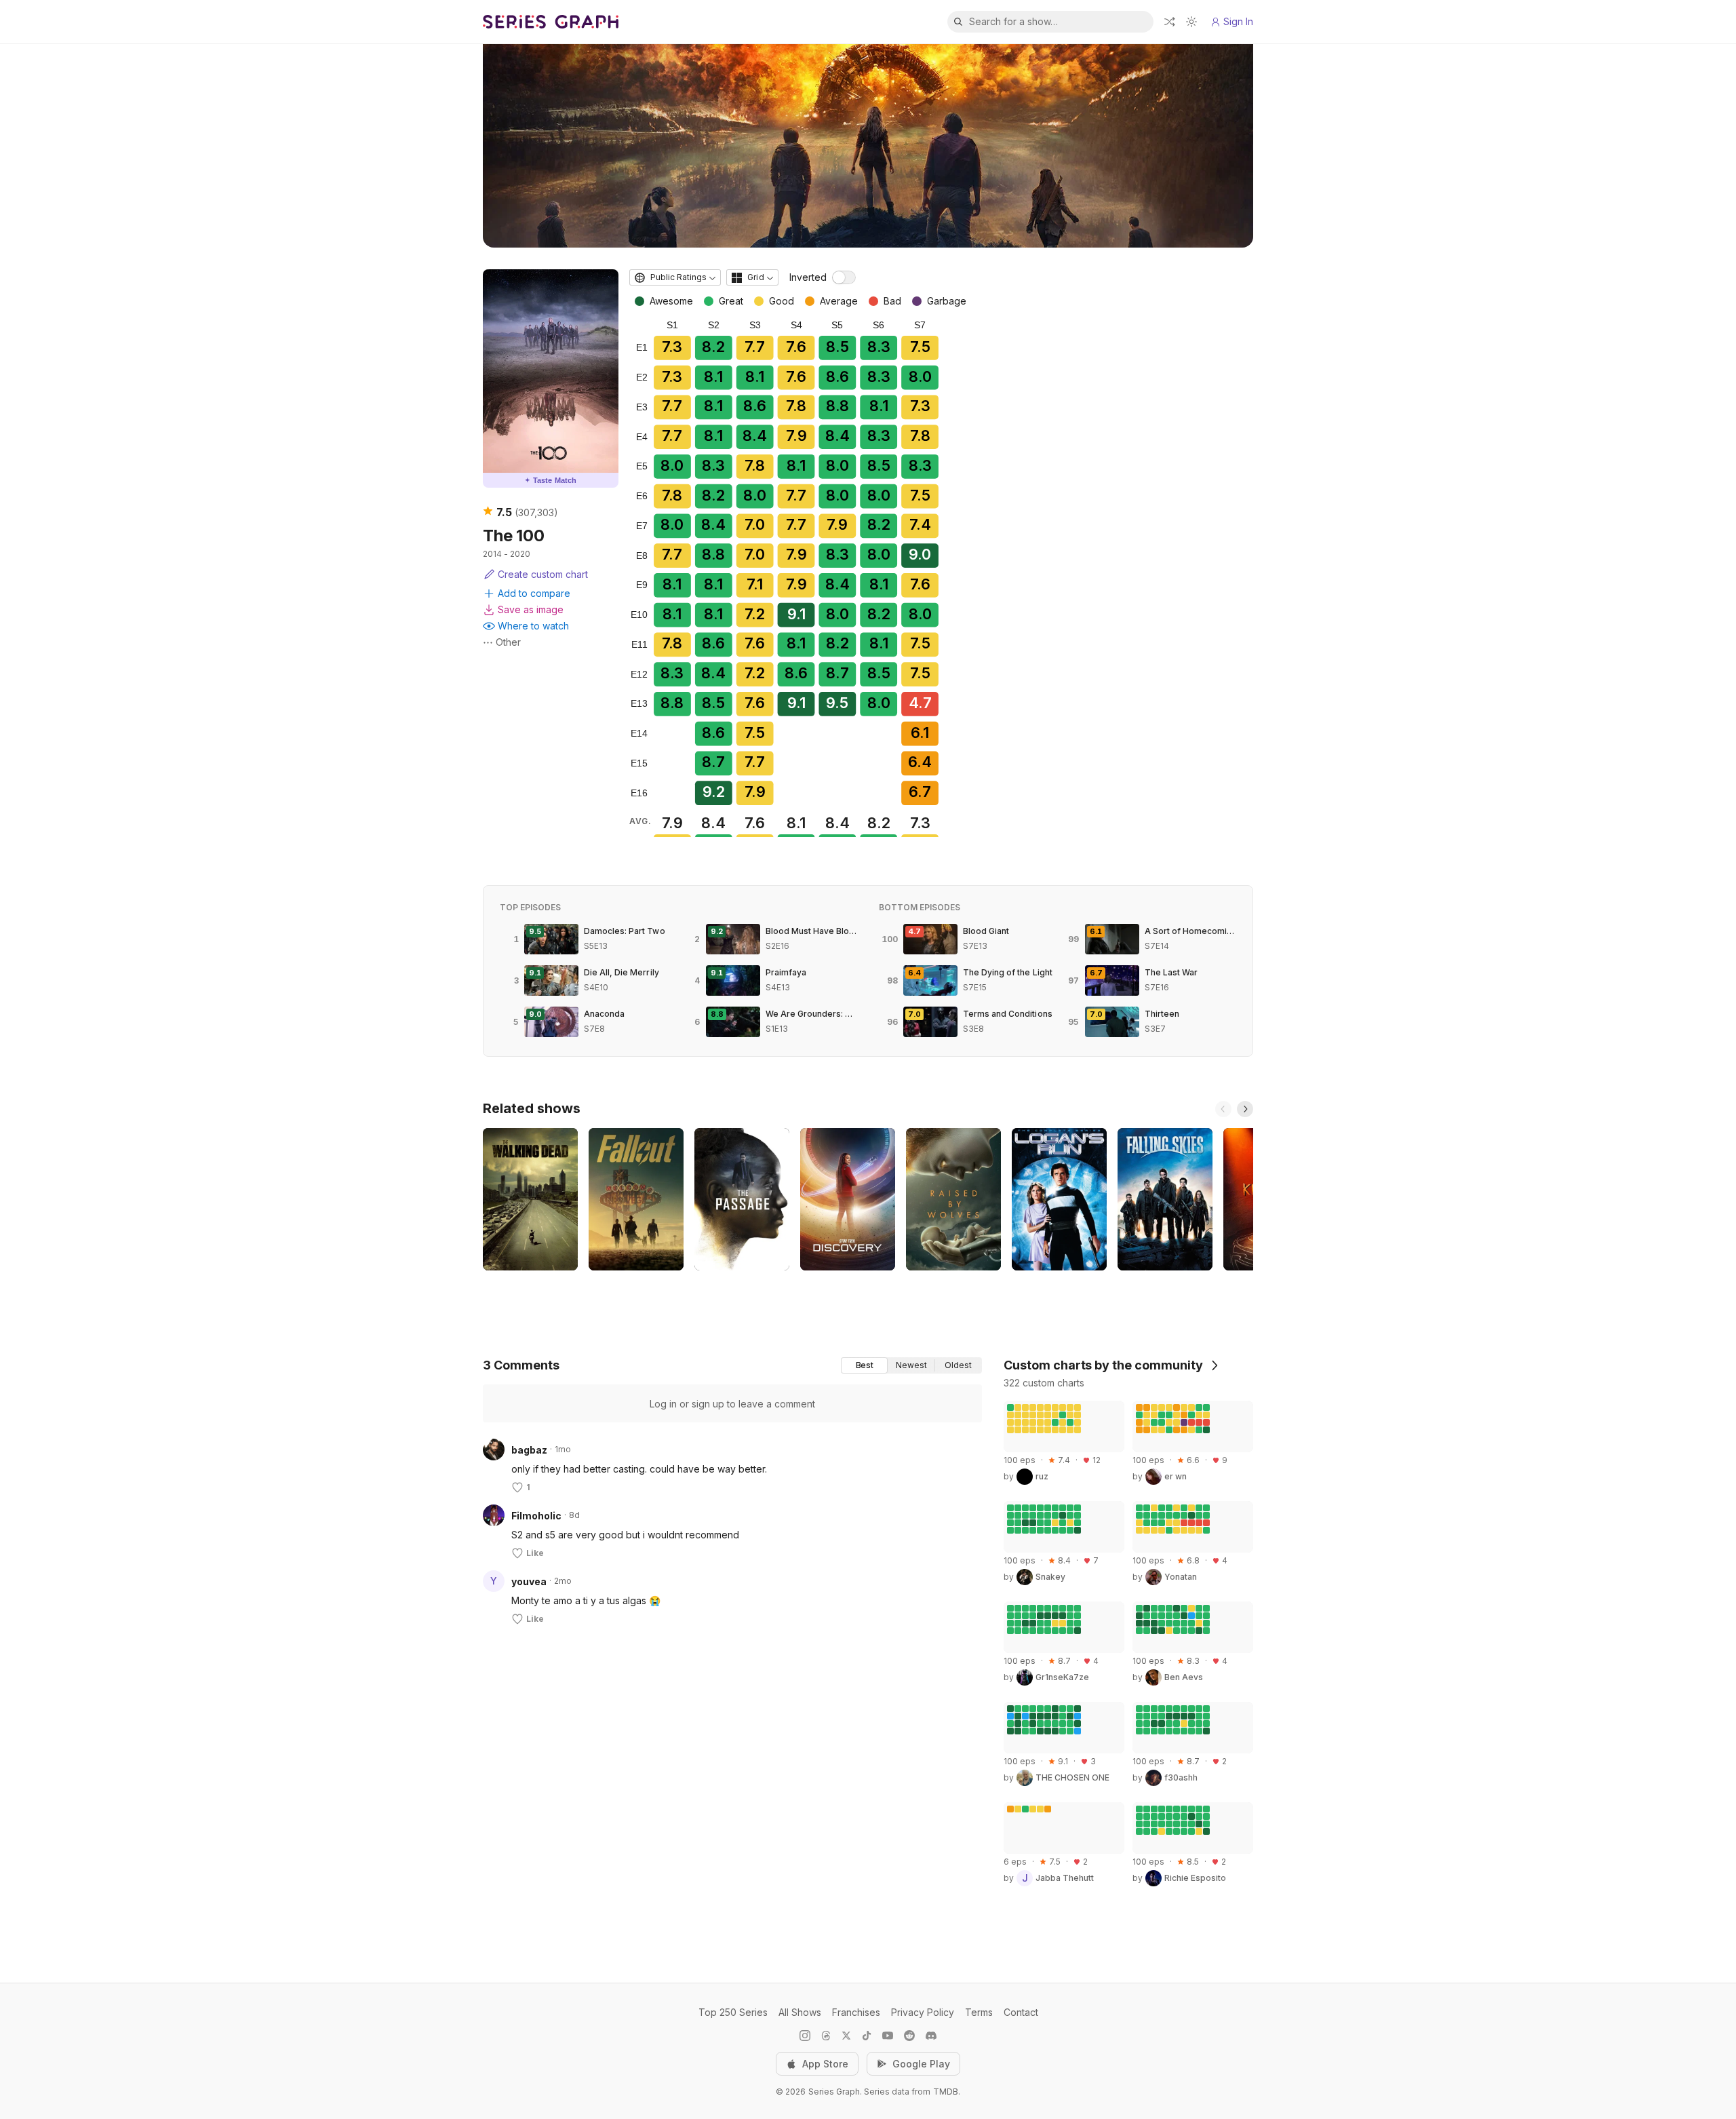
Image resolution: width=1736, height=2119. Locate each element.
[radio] (864, 1365)
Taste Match (551, 480)
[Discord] (931, 2036)
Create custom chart (543, 574)
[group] (911, 1365)
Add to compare (534, 593)
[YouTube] (888, 2036)
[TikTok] (867, 2036)
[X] (846, 2036)
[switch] (844, 277)
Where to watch (533, 626)
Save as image (531, 609)
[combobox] (675, 277)
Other (508, 642)
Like (535, 1553)
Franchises (856, 2012)
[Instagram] (805, 2036)
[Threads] (826, 2036)
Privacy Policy (923, 2012)
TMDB (946, 2092)
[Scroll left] (1223, 1109)
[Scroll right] (1245, 1109)
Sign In (1238, 21)
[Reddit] (909, 2036)
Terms (979, 2012)
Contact (1021, 2012)
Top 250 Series (733, 2012)
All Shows (800, 2012)
